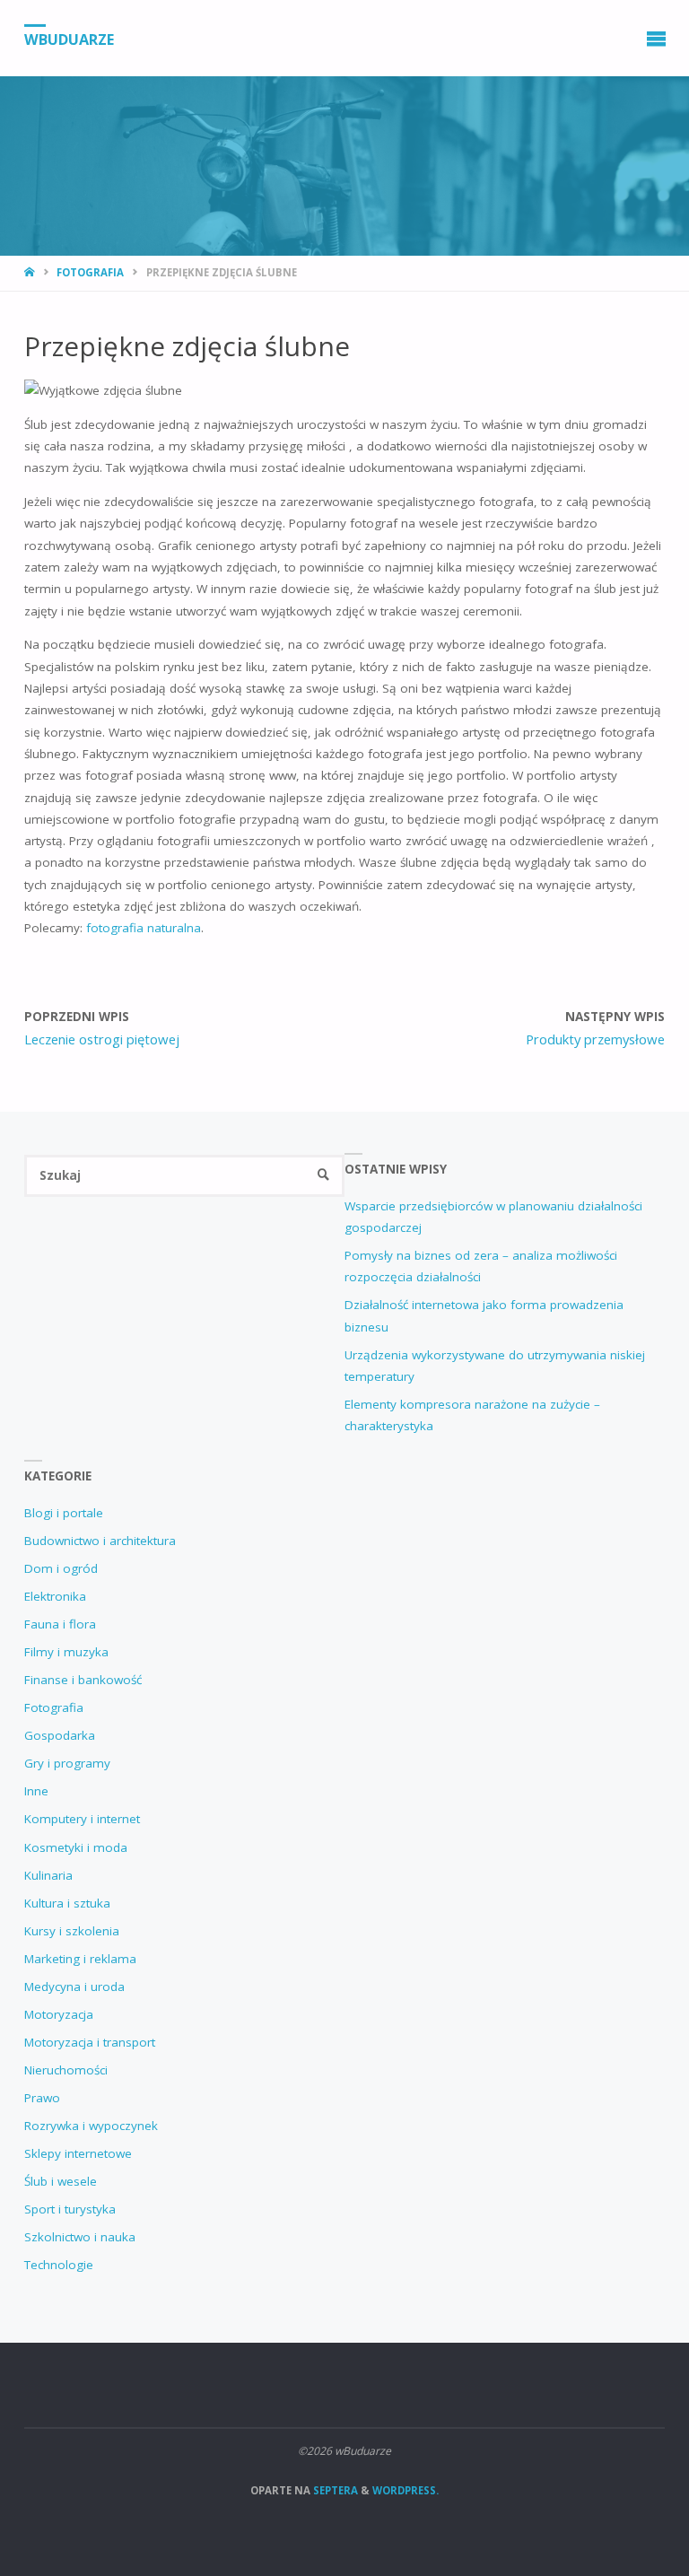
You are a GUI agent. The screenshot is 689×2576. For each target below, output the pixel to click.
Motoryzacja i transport (90, 2042)
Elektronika (55, 1596)
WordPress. (406, 2490)
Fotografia (90, 272)
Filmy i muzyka (66, 1652)
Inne (36, 1791)
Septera (334, 2490)
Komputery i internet (82, 1819)
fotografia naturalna (144, 928)
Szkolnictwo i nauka (80, 2237)
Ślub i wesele (61, 2181)
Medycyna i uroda (74, 1987)
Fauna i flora (60, 1624)
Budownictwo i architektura (100, 1541)
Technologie (59, 2265)
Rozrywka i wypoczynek (91, 2126)
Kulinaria (48, 1875)
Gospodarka (60, 1735)
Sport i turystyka (70, 2209)
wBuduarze (69, 39)
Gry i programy (67, 1763)
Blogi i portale (64, 1513)
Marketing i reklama (80, 1959)
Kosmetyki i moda (76, 1847)
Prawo (42, 2098)
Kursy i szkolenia (72, 1931)
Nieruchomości (66, 2070)
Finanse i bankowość (83, 1680)
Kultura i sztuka (67, 1903)
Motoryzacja (59, 2014)
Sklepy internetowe (78, 2153)
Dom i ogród (61, 1568)
